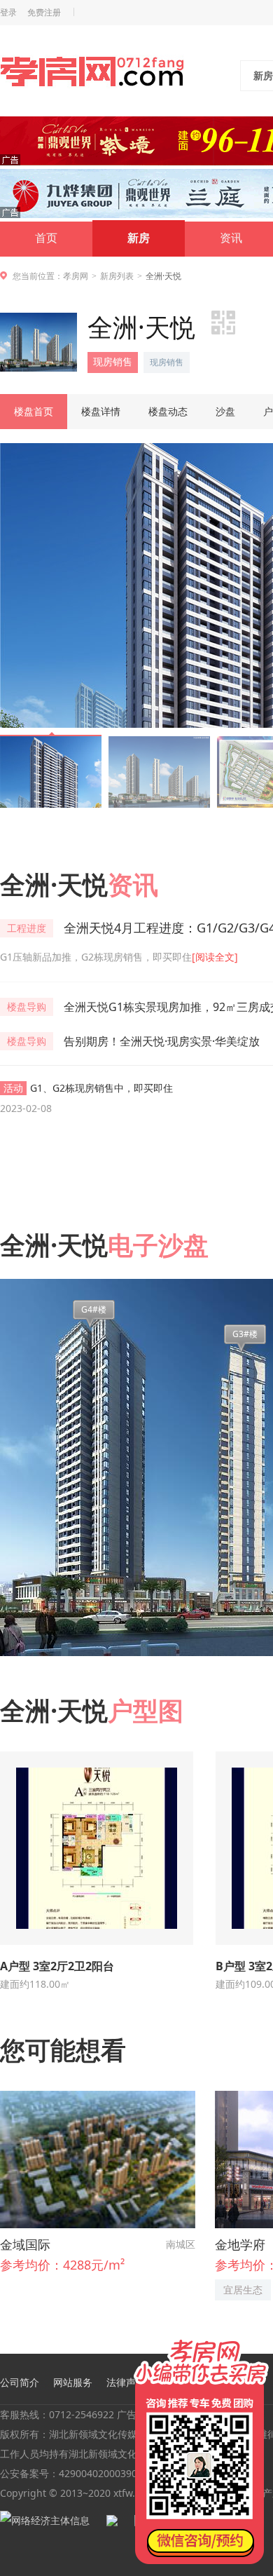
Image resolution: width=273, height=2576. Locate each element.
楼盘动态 (168, 411)
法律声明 (126, 2382)
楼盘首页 (34, 411)
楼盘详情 (101, 411)
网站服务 (73, 2382)
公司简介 (20, 2382)
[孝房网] (92, 74)
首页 (46, 238)
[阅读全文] (215, 957)
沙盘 (225, 411)
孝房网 (76, 276)
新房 (139, 238)
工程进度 (27, 928)
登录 (8, 13)
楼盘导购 (27, 1006)
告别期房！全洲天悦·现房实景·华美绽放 (162, 1041)
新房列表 (117, 276)
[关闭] (261, 2338)
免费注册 (44, 13)
